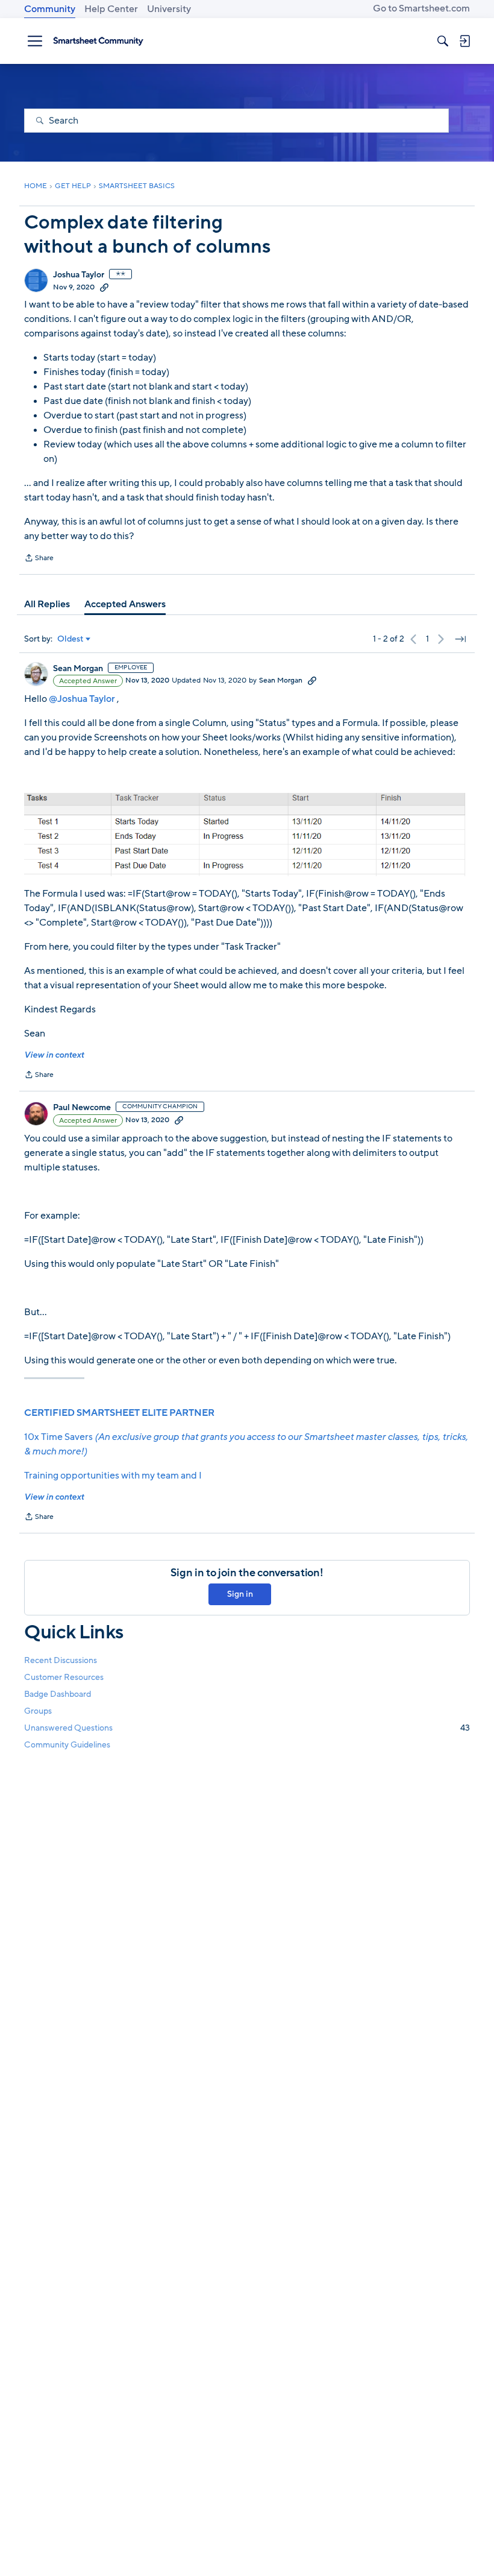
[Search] (443, 41)
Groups (38, 1711)
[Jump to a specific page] (460, 639)
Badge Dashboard (58, 1694)
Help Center (111, 9)
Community (50, 9)
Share (39, 559)
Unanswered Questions (247, 1728)
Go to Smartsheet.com (421, 8)
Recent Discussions (61, 1660)
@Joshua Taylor (82, 699)
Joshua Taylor (79, 275)
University (169, 9)
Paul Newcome (82, 1108)
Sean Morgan (78, 669)
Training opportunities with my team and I (113, 1476)
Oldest (70, 639)
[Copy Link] (104, 287)
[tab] (47, 604)
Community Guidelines (67, 1745)
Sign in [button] (240, 1594)
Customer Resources (64, 1677)
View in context (54, 1055)
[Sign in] (464, 41)
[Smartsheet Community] (98, 41)
